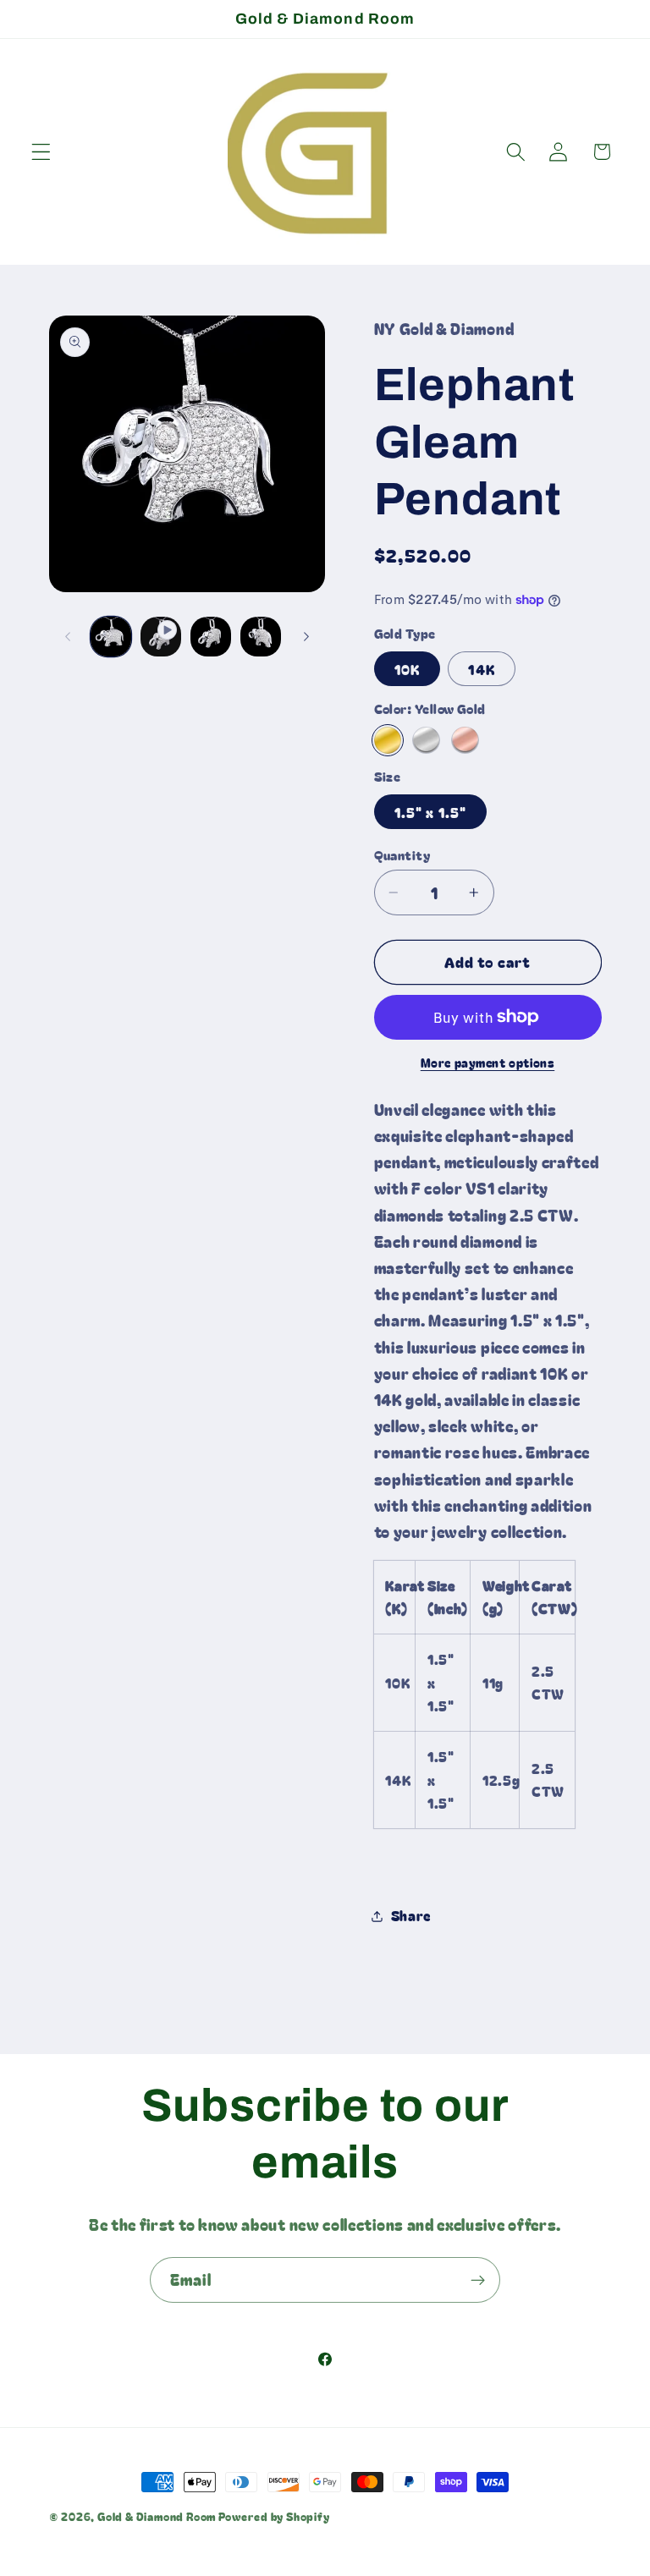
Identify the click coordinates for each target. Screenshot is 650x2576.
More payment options (488, 1063)
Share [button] (411, 1915)
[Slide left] (68, 636)
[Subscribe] (478, 2280)
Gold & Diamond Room (158, 2516)
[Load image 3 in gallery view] (261, 637)
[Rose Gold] (465, 740)
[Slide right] (306, 636)
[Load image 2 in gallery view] (211, 637)
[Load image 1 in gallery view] (111, 637)
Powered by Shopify (274, 2516)
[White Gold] (426, 740)
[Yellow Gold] (388, 740)
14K (481, 669)
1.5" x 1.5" (431, 812)
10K (407, 669)
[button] (41, 152)
